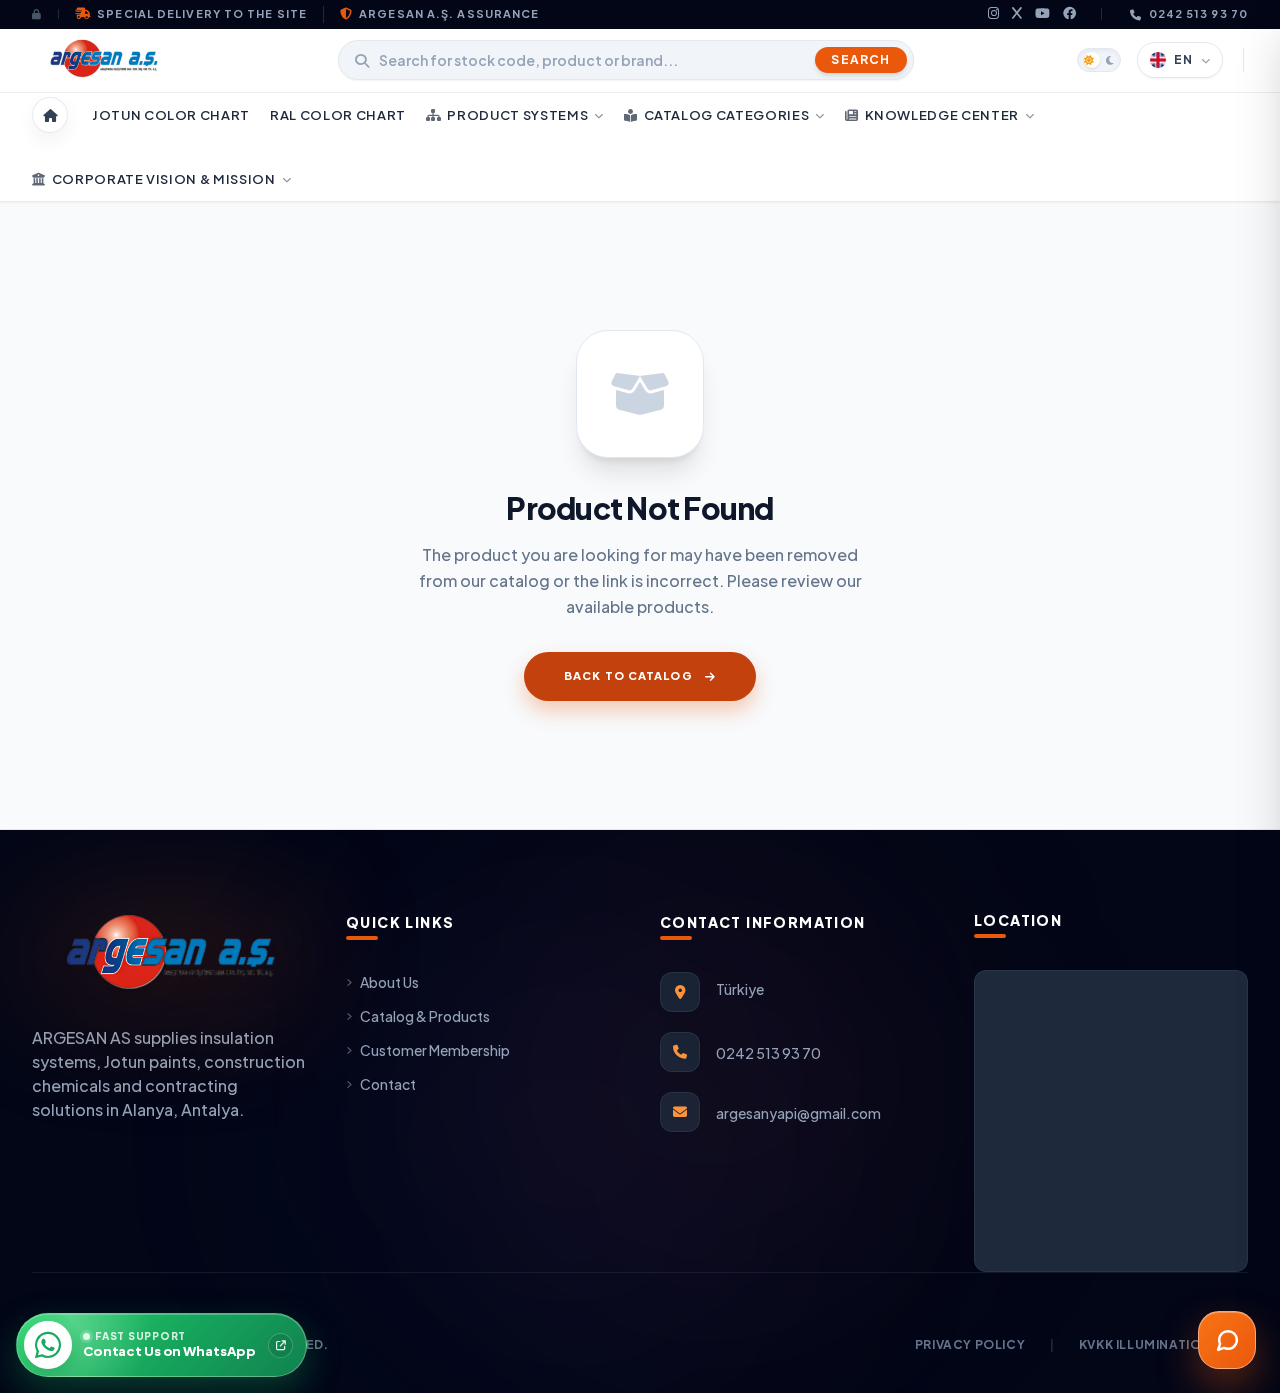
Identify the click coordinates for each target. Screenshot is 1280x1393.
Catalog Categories (727, 115)
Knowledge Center (942, 115)
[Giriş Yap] (45, 14)
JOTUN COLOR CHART (171, 115)
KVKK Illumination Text (1163, 1344)
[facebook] (1070, 14)
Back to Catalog (628, 675)
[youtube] (1043, 14)
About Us (389, 982)
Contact (388, 1084)
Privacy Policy (970, 1344)
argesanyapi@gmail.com (798, 1113)
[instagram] (994, 14)
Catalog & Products (425, 1016)
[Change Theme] (1099, 60)
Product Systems (517, 115)
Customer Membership (435, 1050)
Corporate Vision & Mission (164, 179)
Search (860, 59)
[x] (1017, 14)
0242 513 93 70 (1198, 13)
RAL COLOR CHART (338, 115)
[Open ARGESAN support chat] (1227, 1340)
